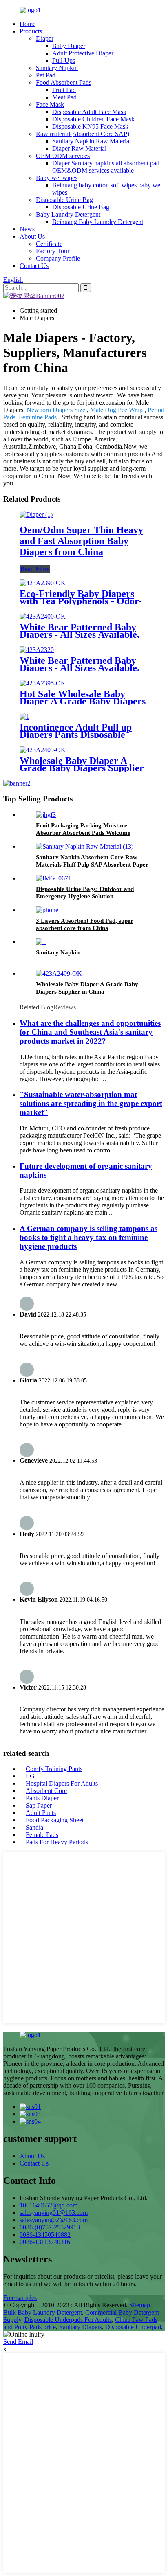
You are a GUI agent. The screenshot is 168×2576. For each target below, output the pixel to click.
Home (28, 24)
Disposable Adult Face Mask (89, 112)
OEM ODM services (63, 156)
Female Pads (42, 1835)
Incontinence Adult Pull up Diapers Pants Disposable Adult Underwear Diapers (76, 735)
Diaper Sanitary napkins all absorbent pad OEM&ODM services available (106, 167)
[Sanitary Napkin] (41, 942)
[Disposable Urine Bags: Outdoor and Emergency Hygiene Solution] (54, 878)
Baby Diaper (69, 46)
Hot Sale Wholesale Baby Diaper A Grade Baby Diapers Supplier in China (83, 701)
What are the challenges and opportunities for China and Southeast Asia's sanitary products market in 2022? (90, 1032)
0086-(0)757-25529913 (50, 2227)
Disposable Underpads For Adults (68, 2320)
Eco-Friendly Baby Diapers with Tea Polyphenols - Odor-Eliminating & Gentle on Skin (82, 601)
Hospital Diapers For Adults (62, 1783)
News (27, 229)
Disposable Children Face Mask (93, 119)
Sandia (34, 1827)
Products (31, 31)
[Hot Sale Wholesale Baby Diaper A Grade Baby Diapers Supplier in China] (43, 683)
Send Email (18, 2342)
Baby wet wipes (57, 178)
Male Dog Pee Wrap (116, 410)
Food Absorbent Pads (64, 82)
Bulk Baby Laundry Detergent (43, 2312)
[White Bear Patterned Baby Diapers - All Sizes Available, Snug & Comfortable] (43, 616)
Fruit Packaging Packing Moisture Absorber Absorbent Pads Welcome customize (83, 833)
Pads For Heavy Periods (57, 1842)
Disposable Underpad (133, 2327)
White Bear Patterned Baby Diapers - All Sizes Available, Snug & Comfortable (80, 634)
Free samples (20, 2298)
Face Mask (50, 104)
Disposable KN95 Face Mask (90, 126)
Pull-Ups (64, 60)
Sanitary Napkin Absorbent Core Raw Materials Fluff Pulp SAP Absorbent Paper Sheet (92, 865)
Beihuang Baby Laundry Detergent (98, 222)
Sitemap (140, 2305)
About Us (32, 236)
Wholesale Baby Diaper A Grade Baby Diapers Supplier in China (82, 768)
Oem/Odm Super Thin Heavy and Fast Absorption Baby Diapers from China (81, 541)
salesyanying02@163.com (54, 2220)
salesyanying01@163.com (54, 2213)
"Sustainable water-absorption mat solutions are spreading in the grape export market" (91, 1103)
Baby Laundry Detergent (68, 214)
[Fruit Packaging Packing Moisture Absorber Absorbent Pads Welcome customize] (46, 815)
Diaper (45, 38)
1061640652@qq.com (49, 2205)
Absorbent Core (46, 1791)
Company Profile (58, 258)
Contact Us (34, 266)
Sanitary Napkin (57, 68)
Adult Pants (41, 1813)
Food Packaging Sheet (55, 1820)
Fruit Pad (64, 90)
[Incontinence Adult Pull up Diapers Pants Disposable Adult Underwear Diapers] (24, 716)
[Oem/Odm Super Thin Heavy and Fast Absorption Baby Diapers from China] (36, 515)
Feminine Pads (38, 417)
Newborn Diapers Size (56, 410)
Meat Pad (64, 97)
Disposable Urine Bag (64, 200)
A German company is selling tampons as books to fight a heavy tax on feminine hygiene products (88, 1237)
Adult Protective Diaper (83, 53)
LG (30, 1776)
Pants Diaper (42, 1798)
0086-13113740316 (45, 2242)
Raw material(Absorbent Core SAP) (83, 134)
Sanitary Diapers (81, 2327)
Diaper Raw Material (79, 148)
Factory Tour (53, 251)
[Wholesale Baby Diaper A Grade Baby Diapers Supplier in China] (43, 750)
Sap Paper (39, 1805)
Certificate (49, 244)
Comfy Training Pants (54, 1769)
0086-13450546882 (45, 2235)
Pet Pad (46, 75)
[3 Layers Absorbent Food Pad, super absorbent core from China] (47, 910)
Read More (35, 569)
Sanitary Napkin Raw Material (92, 141)
